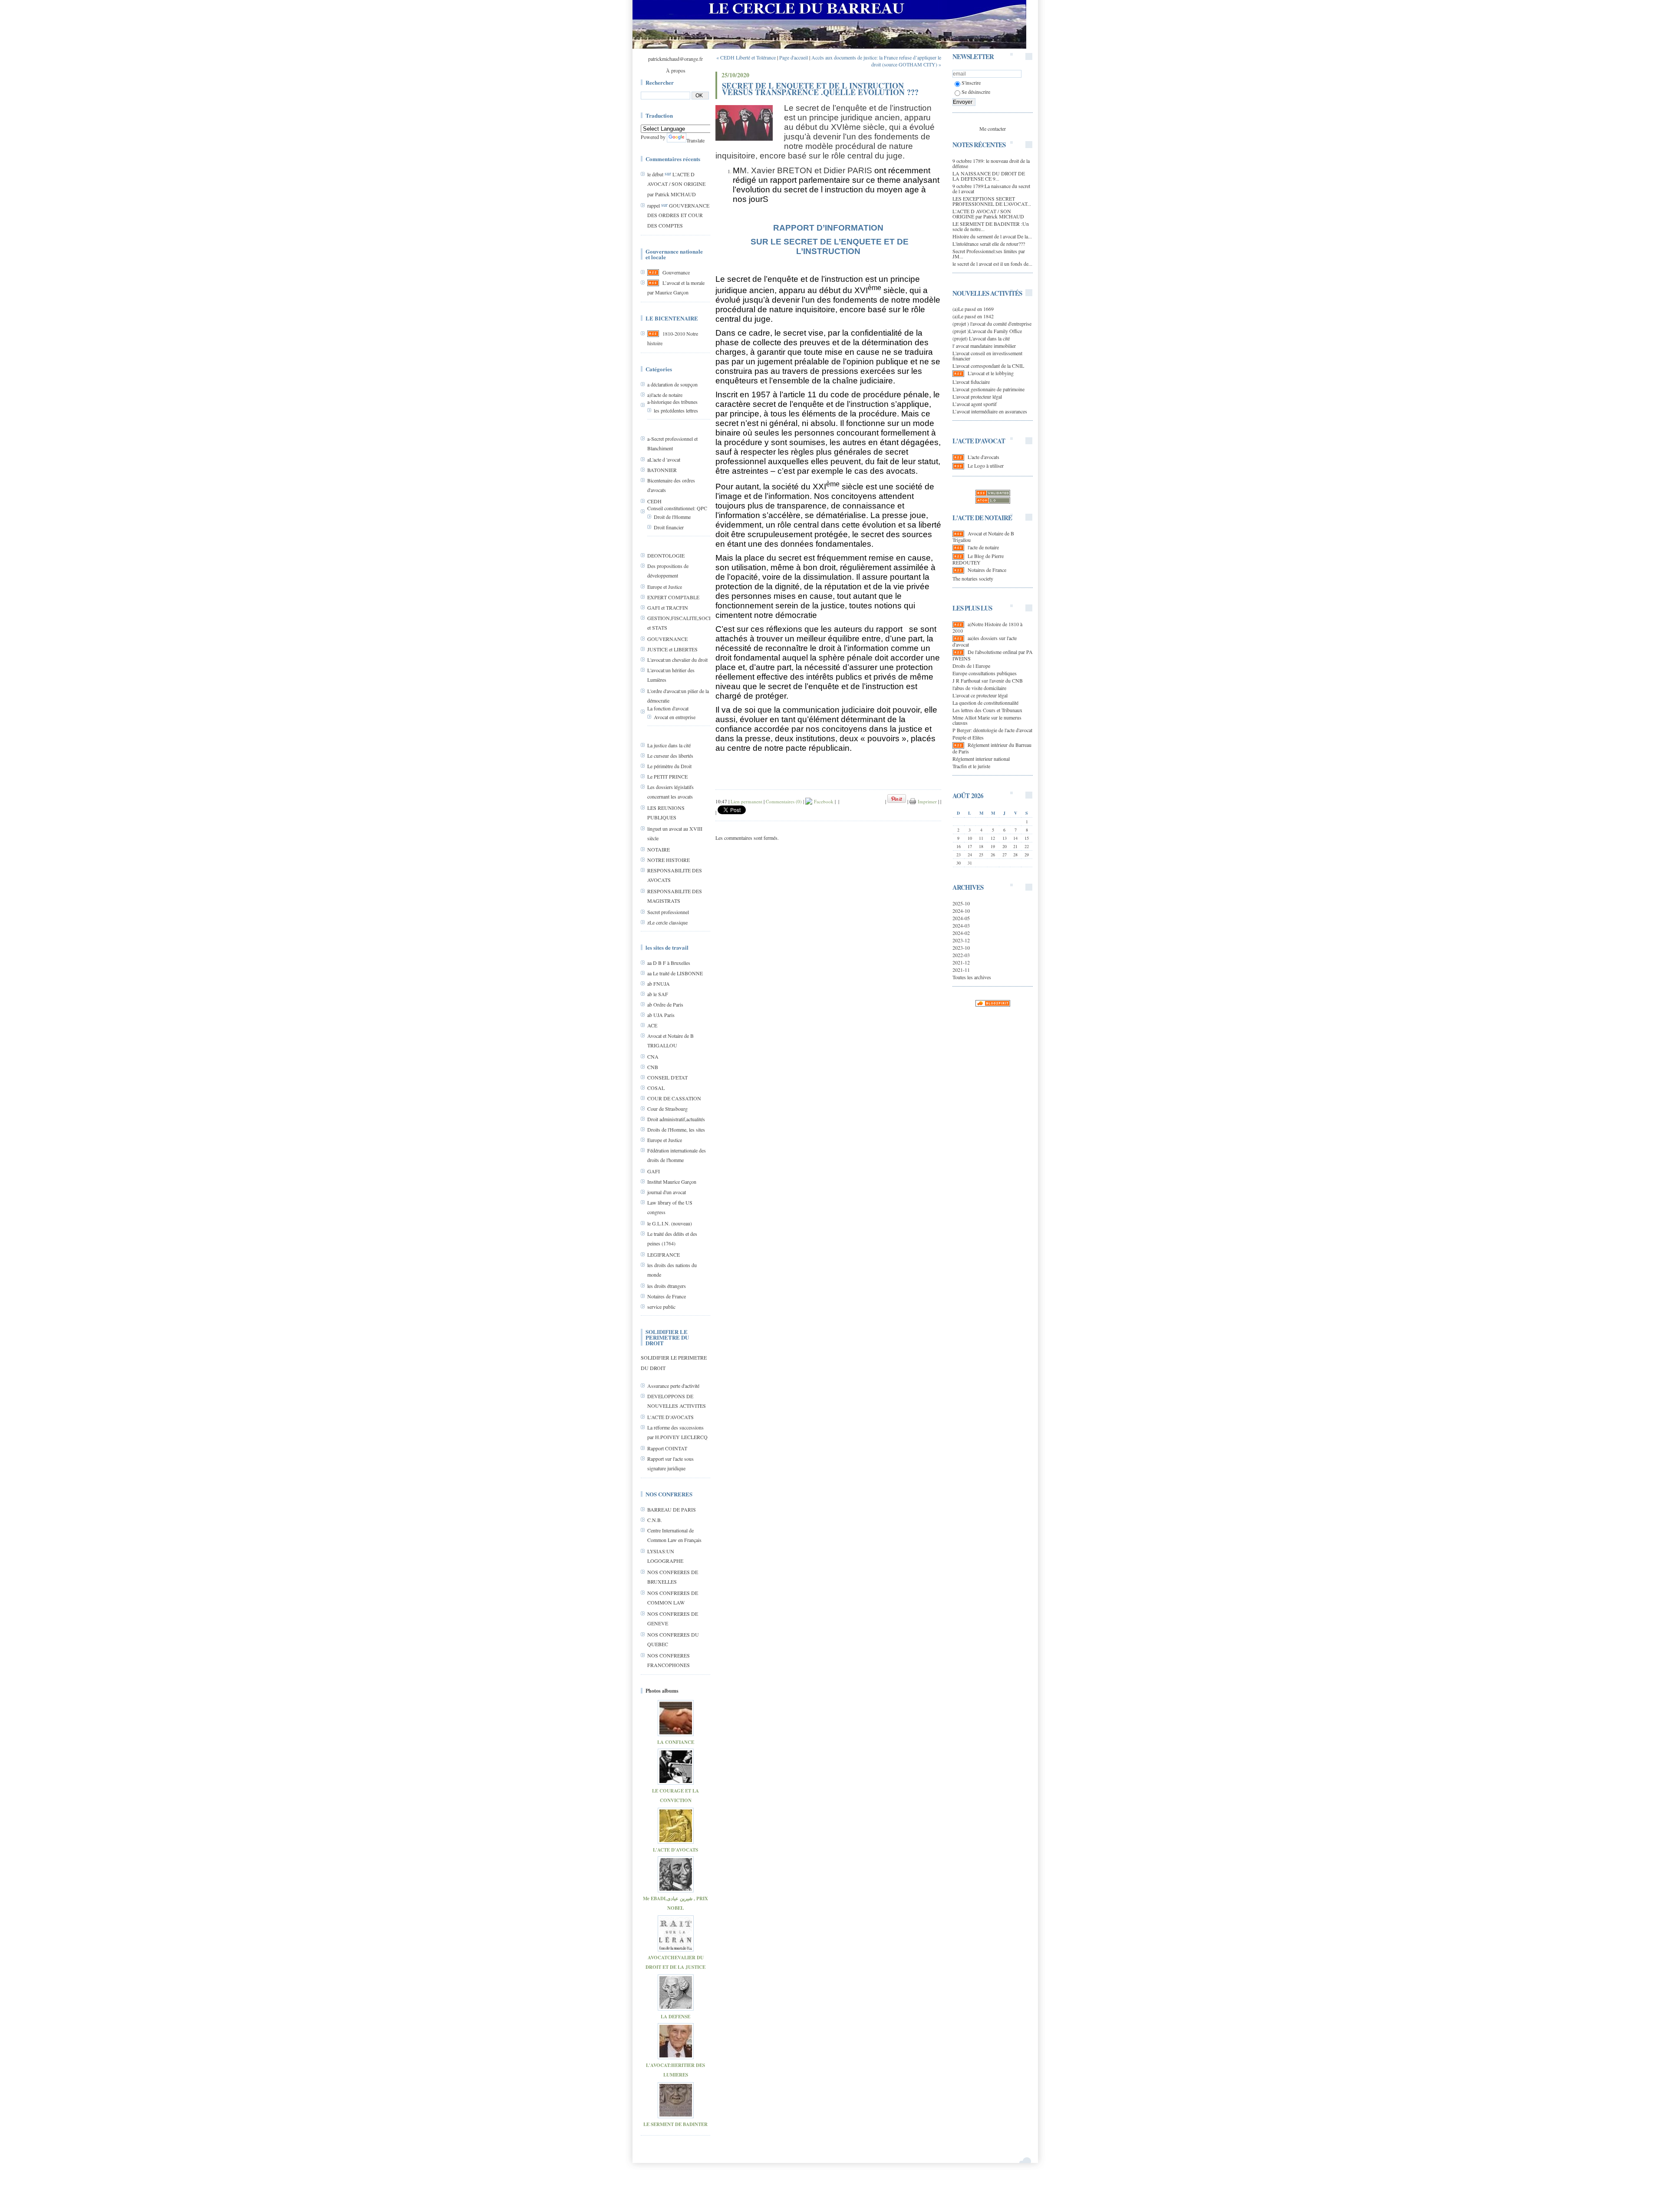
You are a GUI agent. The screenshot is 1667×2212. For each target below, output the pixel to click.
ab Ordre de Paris (665, 1004)
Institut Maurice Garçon (672, 1182)
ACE (652, 1025)
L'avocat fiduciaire (971, 382)
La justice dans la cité (669, 745)
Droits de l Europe (971, 666)
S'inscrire (971, 83)
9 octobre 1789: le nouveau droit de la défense (991, 163)
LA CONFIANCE (676, 1742)
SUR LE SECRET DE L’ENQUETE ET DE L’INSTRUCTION (829, 246)
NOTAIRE (659, 849)
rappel (654, 205)
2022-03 (961, 955)
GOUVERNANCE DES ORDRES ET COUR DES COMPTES (678, 215)
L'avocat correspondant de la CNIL (988, 366)
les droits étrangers (667, 1286)
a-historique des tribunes (672, 402)
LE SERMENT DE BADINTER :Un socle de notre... (991, 226)
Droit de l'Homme (672, 517)
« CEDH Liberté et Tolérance (746, 57)
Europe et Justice (665, 587)
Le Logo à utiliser (986, 466)
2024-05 (961, 918)
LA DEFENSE (675, 2017)
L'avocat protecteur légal (977, 396)
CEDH (654, 501)
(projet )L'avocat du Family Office (987, 331)
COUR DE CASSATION (674, 1098)
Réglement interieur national (981, 759)
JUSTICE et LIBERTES (672, 649)
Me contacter (993, 129)
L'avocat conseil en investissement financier (987, 356)
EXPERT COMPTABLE (673, 597)
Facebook (823, 801)
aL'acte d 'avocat (664, 459)
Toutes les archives (972, 977)
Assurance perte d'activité (673, 1386)
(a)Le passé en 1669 (973, 309)
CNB (653, 1067)
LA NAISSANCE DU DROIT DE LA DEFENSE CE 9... (989, 176)
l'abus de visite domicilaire (979, 688)
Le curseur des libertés (670, 756)
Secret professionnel (668, 912)
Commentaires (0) (784, 801)
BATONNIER (662, 470)
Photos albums (662, 1691)
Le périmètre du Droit (669, 766)
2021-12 (961, 962)
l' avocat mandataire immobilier (984, 346)
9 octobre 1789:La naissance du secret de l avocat (991, 188)
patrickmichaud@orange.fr (675, 59)
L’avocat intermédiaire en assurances (990, 411)
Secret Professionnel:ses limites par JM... (989, 254)
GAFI (654, 1171)
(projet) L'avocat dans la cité (981, 338)
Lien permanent (746, 801)
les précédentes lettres (676, 410)
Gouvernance (676, 272)
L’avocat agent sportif (975, 404)
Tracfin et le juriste (971, 766)
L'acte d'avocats (983, 457)
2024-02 (961, 933)
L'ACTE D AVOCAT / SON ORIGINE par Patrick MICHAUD (676, 184)
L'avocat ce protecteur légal (980, 695)
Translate (695, 140)
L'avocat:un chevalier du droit (677, 660)
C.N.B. (655, 1520)
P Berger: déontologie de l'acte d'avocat (992, 730)
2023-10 (961, 948)
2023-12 (961, 940)
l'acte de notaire (983, 547)
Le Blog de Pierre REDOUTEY (978, 559)
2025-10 (961, 903)
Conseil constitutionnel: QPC (677, 508)
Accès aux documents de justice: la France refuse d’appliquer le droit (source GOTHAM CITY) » (876, 61)
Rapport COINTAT (667, 1448)
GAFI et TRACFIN (668, 607)
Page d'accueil (794, 57)
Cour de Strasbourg (667, 1109)
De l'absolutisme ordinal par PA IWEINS (993, 655)
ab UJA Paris (661, 1015)
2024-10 (961, 911)
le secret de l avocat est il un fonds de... (992, 264)
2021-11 (961, 970)
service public (661, 1307)
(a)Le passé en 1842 (973, 316)
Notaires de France (667, 1296)
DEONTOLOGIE (666, 555)
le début (655, 174)
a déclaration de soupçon (672, 384)
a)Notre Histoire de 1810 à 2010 (987, 627)
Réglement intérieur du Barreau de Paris (992, 748)
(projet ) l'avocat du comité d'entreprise (992, 324)
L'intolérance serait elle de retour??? (989, 244)
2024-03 (961, 925)
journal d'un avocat (667, 1192)
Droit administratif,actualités (676, 1119)
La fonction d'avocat (668, 708)
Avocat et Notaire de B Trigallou (983, 536)
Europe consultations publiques (985, 673)
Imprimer (926, 801)
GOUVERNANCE (667, 639)
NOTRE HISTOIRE (669, 860)
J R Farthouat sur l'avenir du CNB (988, 680)
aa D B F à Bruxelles (669, 963)
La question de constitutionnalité (985, 703)
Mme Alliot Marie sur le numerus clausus (987, 720)
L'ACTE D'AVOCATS (670, 1417)
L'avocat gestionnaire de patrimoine (988, 389)
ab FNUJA (659, 984)
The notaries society (973, 578)
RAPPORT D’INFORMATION (828, 228)
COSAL (656, 1088)
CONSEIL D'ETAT (667, 1077)
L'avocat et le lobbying (991, 373)
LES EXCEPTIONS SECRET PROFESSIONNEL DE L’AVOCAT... (992, 201)
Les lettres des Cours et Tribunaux (987, 710)
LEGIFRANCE (664, 1255)
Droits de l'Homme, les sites (676, 1129)
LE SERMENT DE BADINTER (675, 2124)
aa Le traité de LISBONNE (675, 973)
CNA (653, 1056)
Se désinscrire (976, 92)
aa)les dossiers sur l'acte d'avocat (985, 641)
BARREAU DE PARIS (672, 1509)
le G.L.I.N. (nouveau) (670, 1223)
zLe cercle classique (667, 922)
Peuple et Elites (968, 737)
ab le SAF (658, 994)
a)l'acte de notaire (665, 395)
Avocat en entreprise (675, 717)
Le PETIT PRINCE (667, 776)
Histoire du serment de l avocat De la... (992, 236)
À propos (676, 70)
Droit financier (669, 527)
